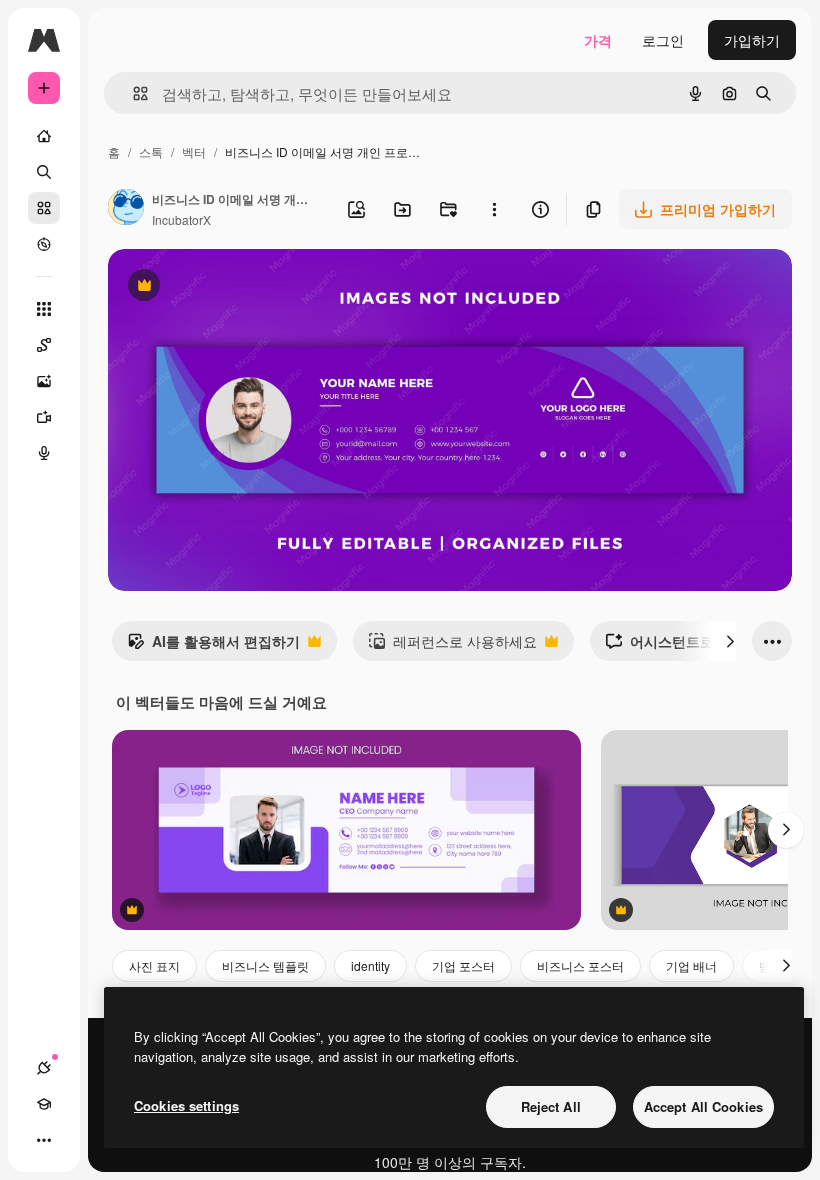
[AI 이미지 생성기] (44, 381)
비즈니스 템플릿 (265, 965)
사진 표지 (154, 965)
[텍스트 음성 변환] (44, 453)
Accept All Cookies (703, 1106)
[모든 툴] (44, 309)
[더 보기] (44, 1140)
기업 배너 (691, 965)
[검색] (44, 172)
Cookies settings (186, 1105)
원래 (223, 287)
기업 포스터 (463, 965)
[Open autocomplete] (132, 93)
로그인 (663, 40)
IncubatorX (181, 219)
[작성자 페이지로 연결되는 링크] (126, 209)
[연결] (44, 1068)
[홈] (44, 136)
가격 (598, 40)
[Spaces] (44, 345)
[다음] (730, 641)
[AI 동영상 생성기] (44, 417)
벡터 (194, 151)
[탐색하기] (44, 244)
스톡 (151, 151)
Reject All (551, 1106)
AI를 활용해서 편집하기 (213, 646)
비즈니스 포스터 (580, 965)
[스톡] (44, 208)
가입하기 (752, 40)
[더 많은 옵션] (494, 209)
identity (370, 965)
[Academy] (44, 1104)
